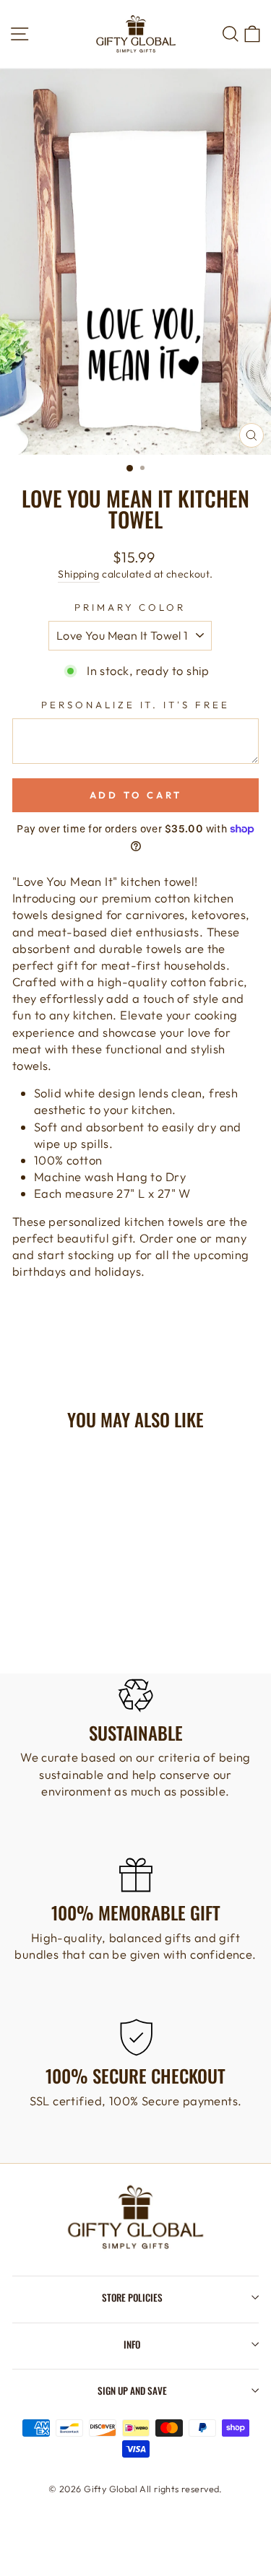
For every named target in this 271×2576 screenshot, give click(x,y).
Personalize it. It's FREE (135, 705)
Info (132, 2344)
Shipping (78, 574)
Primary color (130, 607)
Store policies (132, 2297)
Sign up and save (132, 2390)
